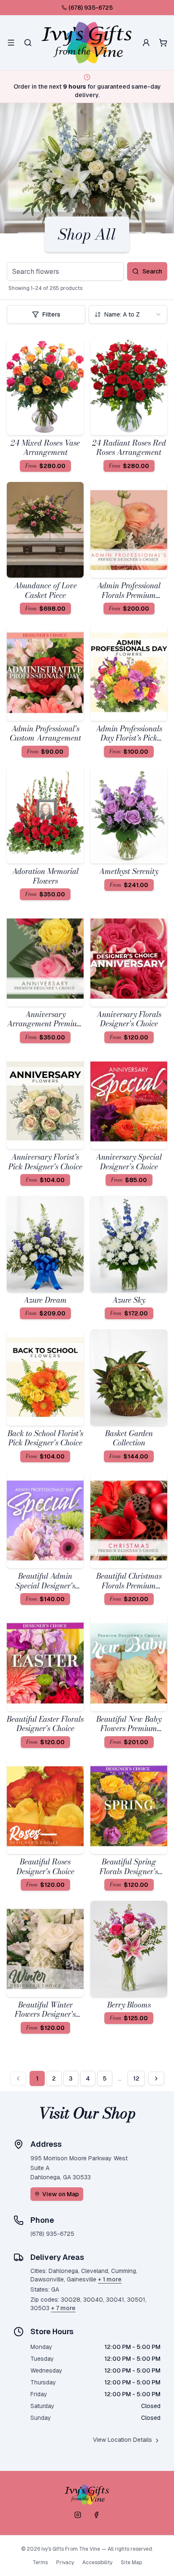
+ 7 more (63, 2308)
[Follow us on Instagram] (78, 2515)
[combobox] (128, 314)
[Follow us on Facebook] (96, 2515)
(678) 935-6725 (91, 8)
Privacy (65, 2562)
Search (152, 271)
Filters (51, 314)
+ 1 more (110, 2279)
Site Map (131, 2562)
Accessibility (97, 2562)
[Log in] (146, 43)
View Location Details (122, 2440)
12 (136, 2078)
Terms (40, 2562)
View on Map (61, 2194)
